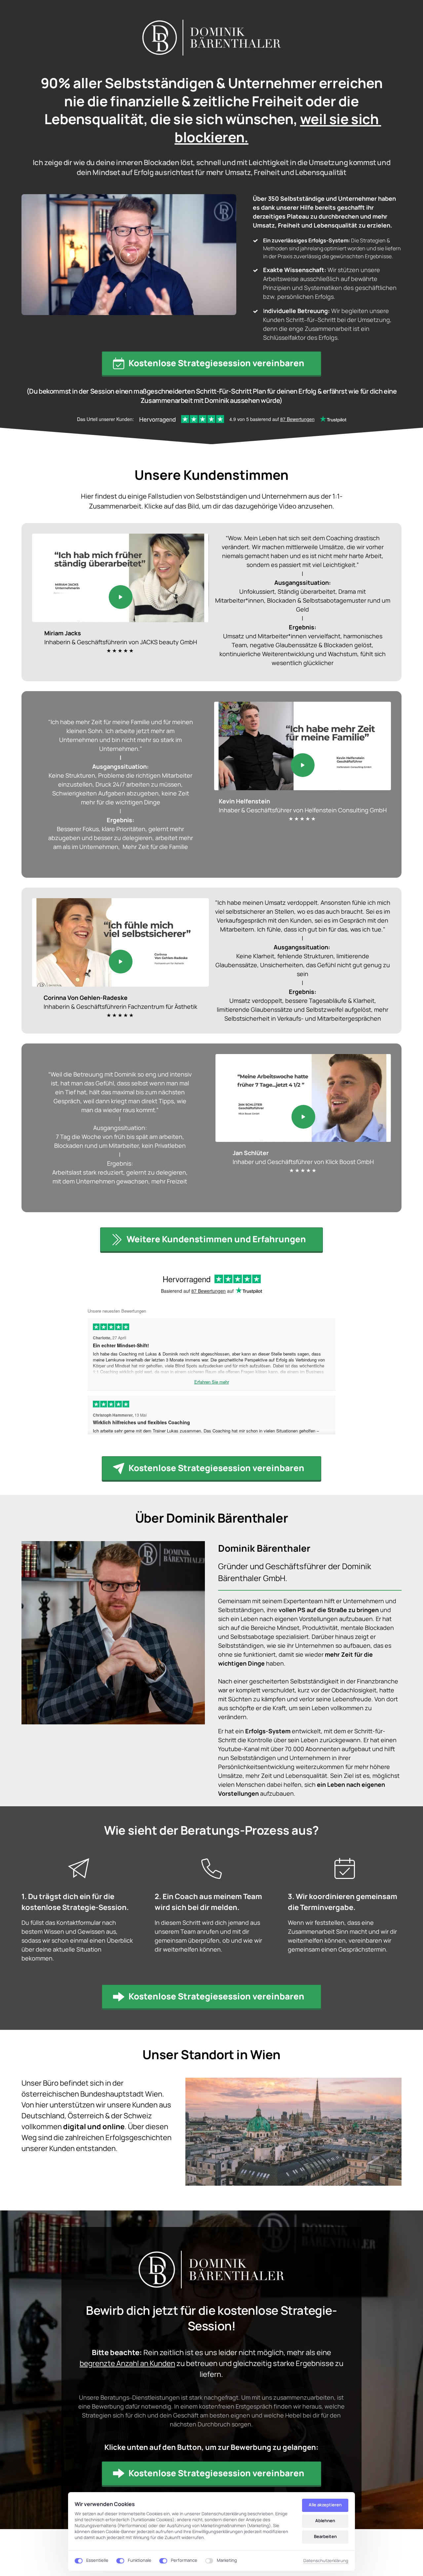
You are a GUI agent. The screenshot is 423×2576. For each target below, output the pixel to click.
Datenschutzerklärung (326, 2561)
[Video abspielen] (129, 255)
